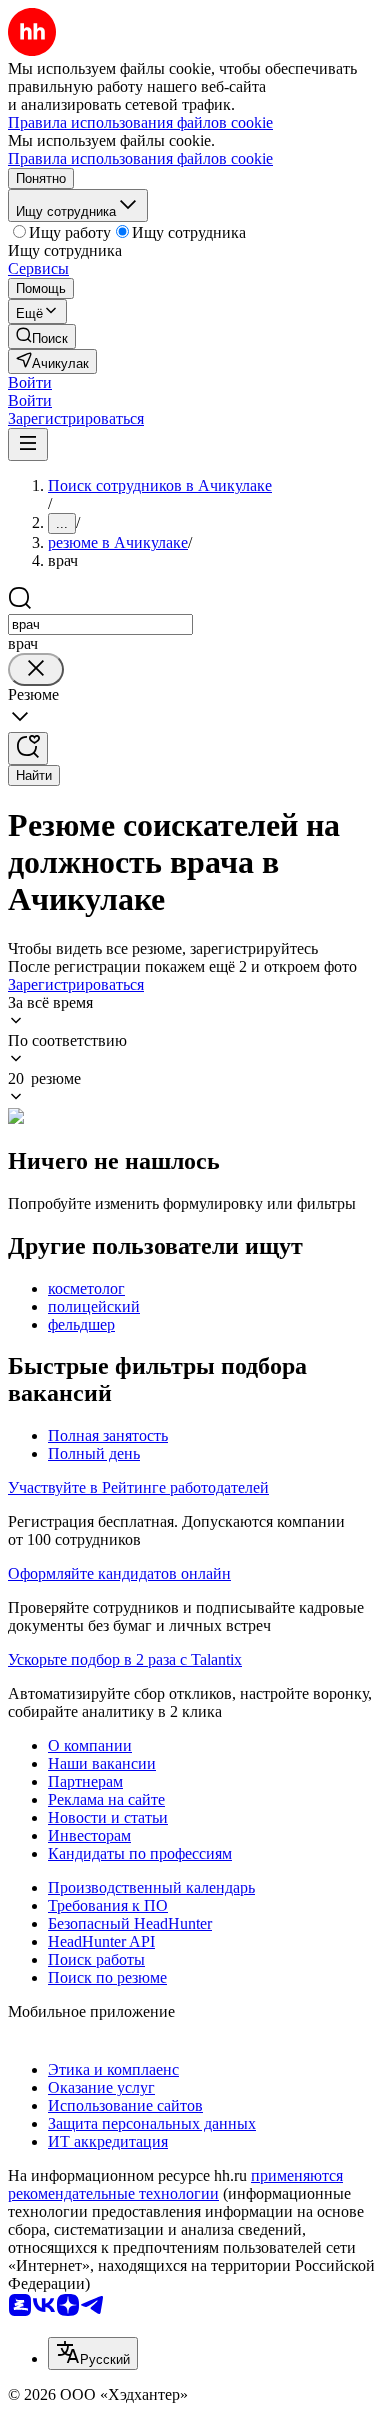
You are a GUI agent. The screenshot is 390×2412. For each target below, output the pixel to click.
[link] (42, 336)
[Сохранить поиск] (28, 748)
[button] (30, 382)
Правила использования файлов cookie (140, 158)
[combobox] (100, 624)
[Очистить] (36, 669)
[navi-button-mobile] (28, 444)
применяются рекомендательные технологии (175, 2184)
